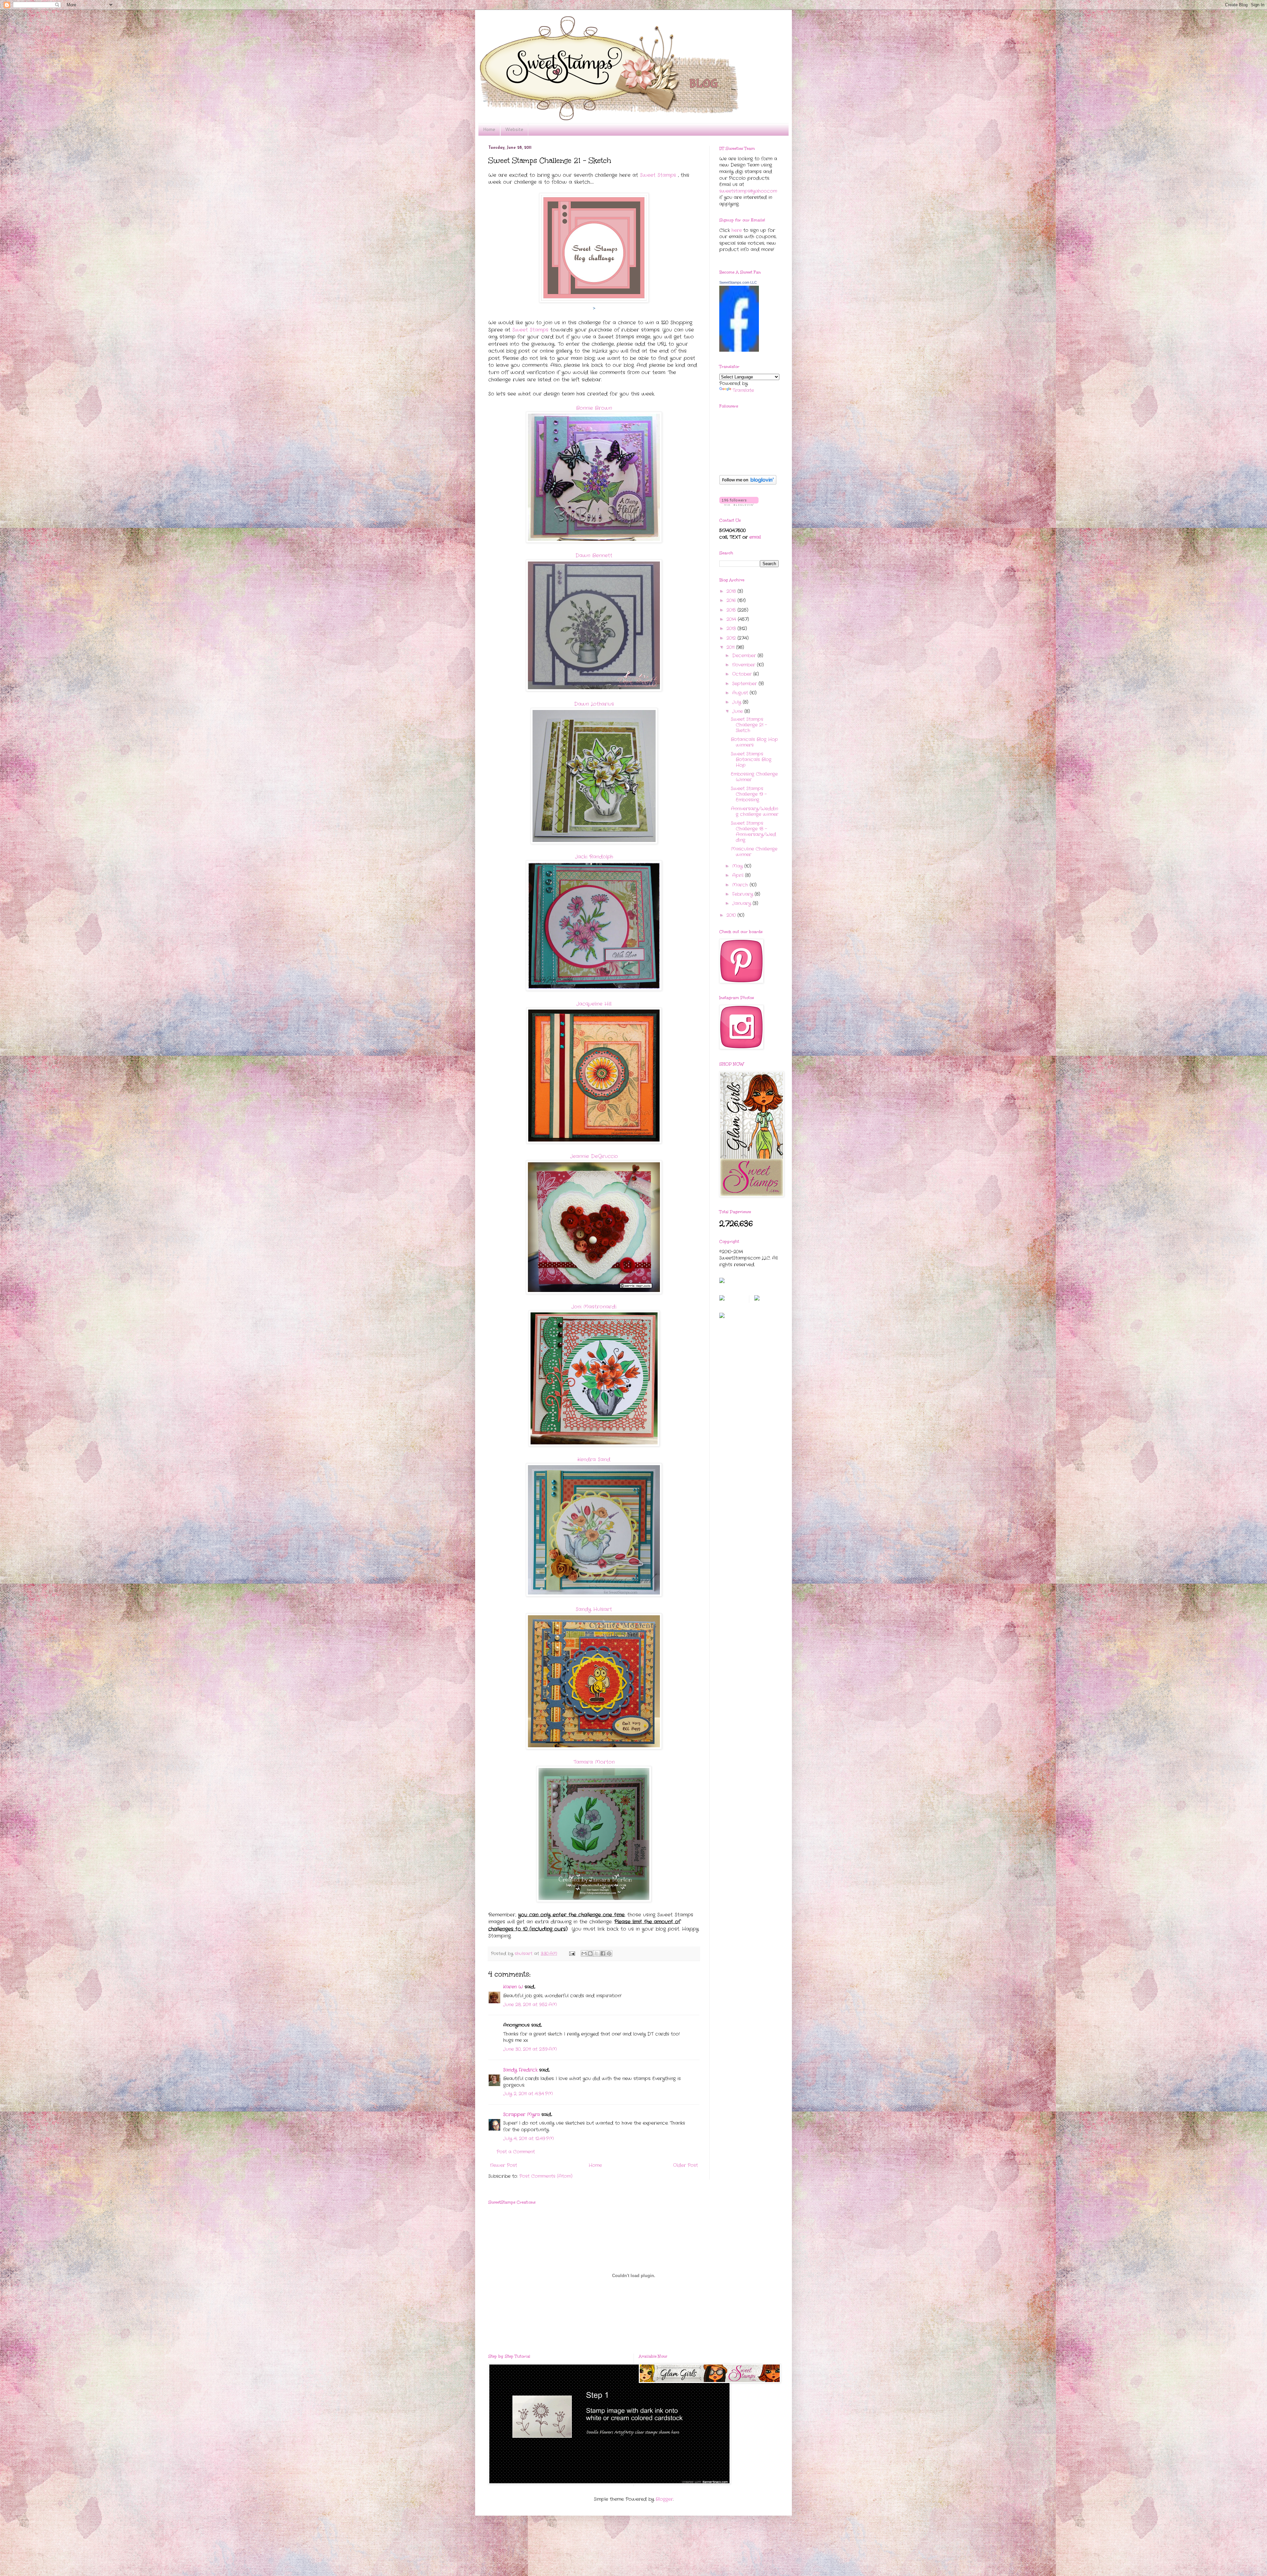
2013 (732, 628)
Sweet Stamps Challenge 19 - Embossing (749, 794)
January (742, 903)
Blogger (664, 2499)
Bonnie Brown (594, 408)
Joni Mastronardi (594, 1307)
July (737, 702)
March (741, 885)
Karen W (513, 1987)
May (738, 866)
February (743, 894)
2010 (732, 915)
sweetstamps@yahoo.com (748, 191)
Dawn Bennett (594, 556)
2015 (732, 610)
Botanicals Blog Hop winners (754, 742)
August (741, 693)
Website (514, 129)
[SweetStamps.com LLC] (739, 350)
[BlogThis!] (590, 1953)
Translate (743, 390)
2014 (732, 619)
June (738, 711)
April (739, 875)
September (745, 684)
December (745, 656)
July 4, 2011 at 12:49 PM (529, 2139)
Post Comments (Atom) (546, 2176)
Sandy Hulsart (594, 1609)
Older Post (685, 2165)
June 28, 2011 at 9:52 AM (530, 2005)
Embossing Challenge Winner (754, 777)
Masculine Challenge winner (754, 852)
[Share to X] (597, 1953)
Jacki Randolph (594, 857)
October (743, 674)
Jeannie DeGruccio (594, 1156)
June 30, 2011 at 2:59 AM (530, 2049)
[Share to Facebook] (603, 1953)
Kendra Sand (594, 1460)
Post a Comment (516, 2152)
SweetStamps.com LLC (738, 282)
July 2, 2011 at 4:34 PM (528, 2094)
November (745, 665)
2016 (732, 600)
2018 (732, 591)
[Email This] (584, 1953)
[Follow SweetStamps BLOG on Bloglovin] (748, 483)
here (737, 230)
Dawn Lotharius (594, 704)
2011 (731, 647)
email (755, 537)
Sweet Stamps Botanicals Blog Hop (751, 759)
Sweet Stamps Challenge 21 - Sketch (749, 725)
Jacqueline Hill (594, 1004)
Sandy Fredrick (520, 2070)
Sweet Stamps (658, 175)
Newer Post (504, 2165)
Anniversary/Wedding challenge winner (755, 811)
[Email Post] (572, 1954)
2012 (732, 638)
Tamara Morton (594, 1762)
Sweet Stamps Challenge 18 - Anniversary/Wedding (753, 831)
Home (489, 129)
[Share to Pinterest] (609, 1953)
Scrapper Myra (521, 2114)
